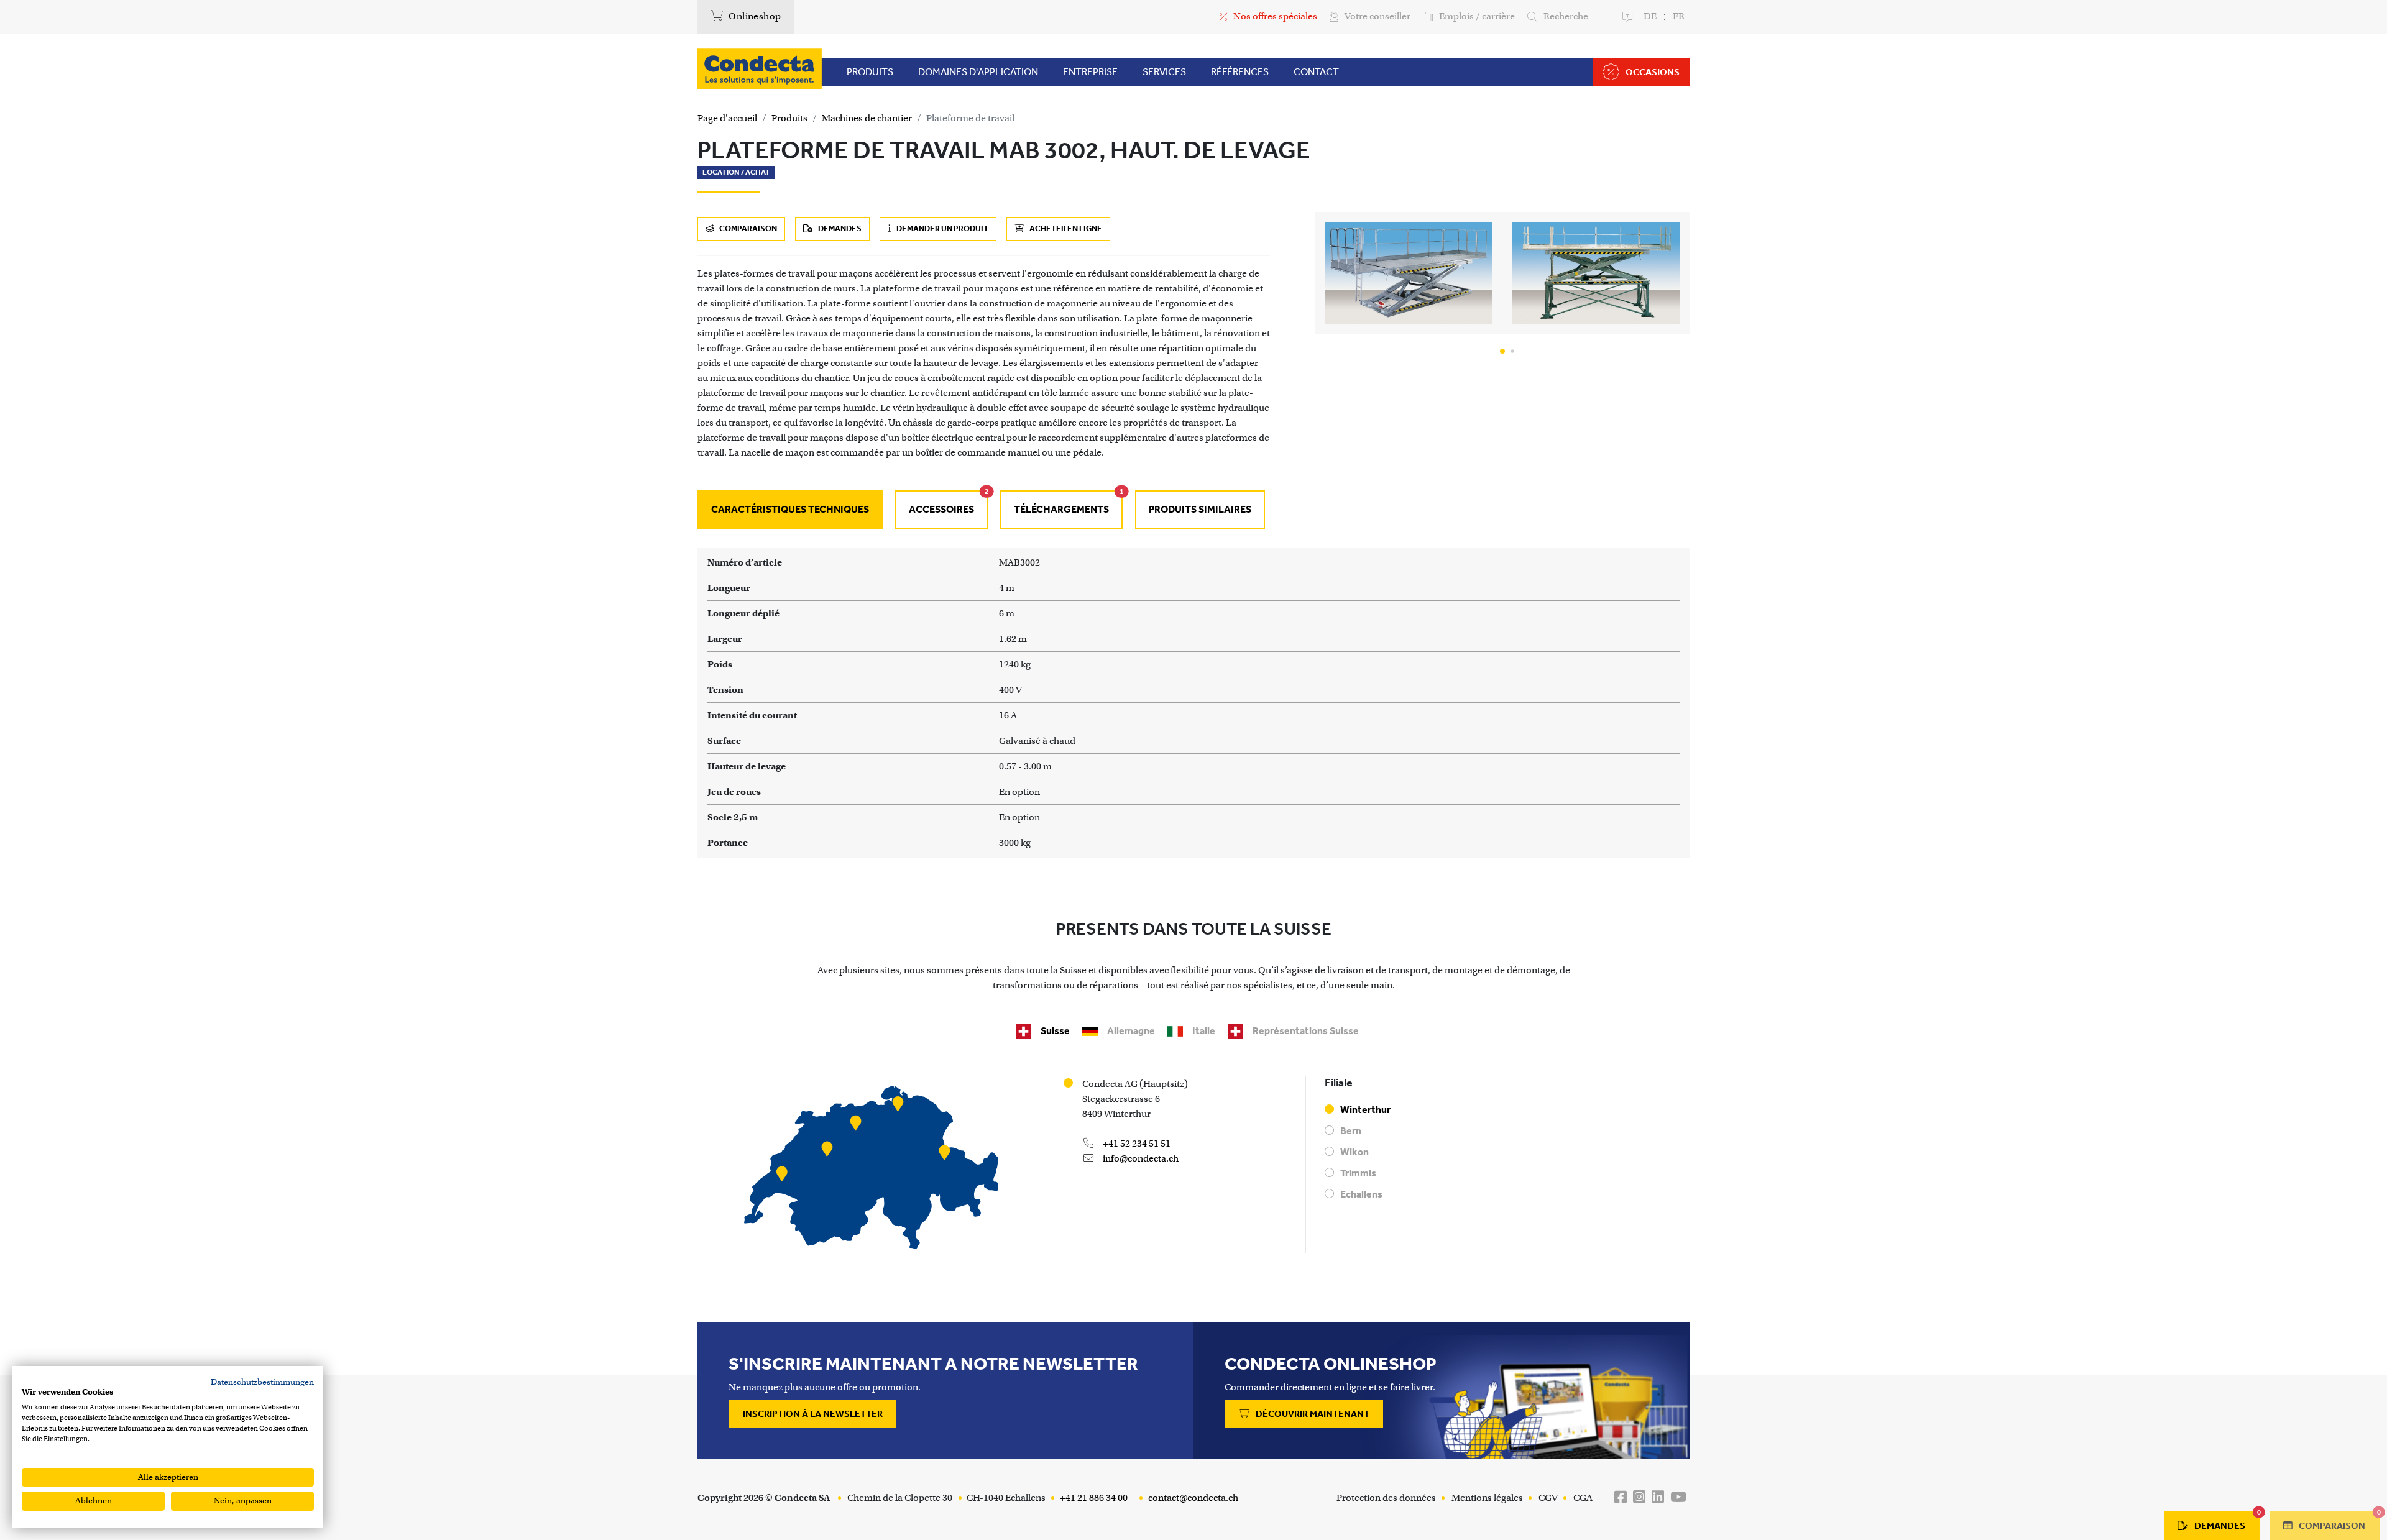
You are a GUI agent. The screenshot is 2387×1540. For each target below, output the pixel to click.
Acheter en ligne (1065, 228)
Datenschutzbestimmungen (262, 1382)
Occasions (1653, 72)
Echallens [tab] (1361, 1194)
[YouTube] (1678, 1497)
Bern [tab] (1351, 1131)
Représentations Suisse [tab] (1306, 1031)
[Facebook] (1621, 1497)
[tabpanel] (1193, 703)
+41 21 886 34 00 (1093, 1498)
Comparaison (747, 228)
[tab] (941, 510)
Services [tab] (1164, 72)
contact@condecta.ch (1192, 1498)
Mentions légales (1487, 1498)
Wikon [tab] (1354, 1152)
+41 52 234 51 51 (1136, 1144)
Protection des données (1386, 1498)
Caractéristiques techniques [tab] (790, 509)
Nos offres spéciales (1275, 16)
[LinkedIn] (1658, 1497)
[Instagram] (1639, 1497)
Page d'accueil (727, 118)
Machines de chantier (867, 118)
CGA (1583, 1498)
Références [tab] (1240, 72)
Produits (789, 118)
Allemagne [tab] (1131, 1031)
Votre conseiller (1377, 16)
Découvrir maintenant (1312, 1414)
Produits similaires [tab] (1200, 509)
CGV (1548, 1498)
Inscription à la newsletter (813, 1414)
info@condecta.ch (1140, 1158)
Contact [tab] (1316, 72)
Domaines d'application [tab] (978, 72)
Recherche (1566, 16)
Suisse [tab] (1055, 1031)
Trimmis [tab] (1358, 1173)
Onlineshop (754, 16)
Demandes (839, 228)
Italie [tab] (1204, 1031)
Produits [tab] (870, 72)
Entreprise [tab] (1090, 72)
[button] (1502, 351)
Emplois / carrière (1477, 16)
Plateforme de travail (970, 118)
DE (1650, 16)
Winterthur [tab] (1365, 1110)
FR (1679, 16)
